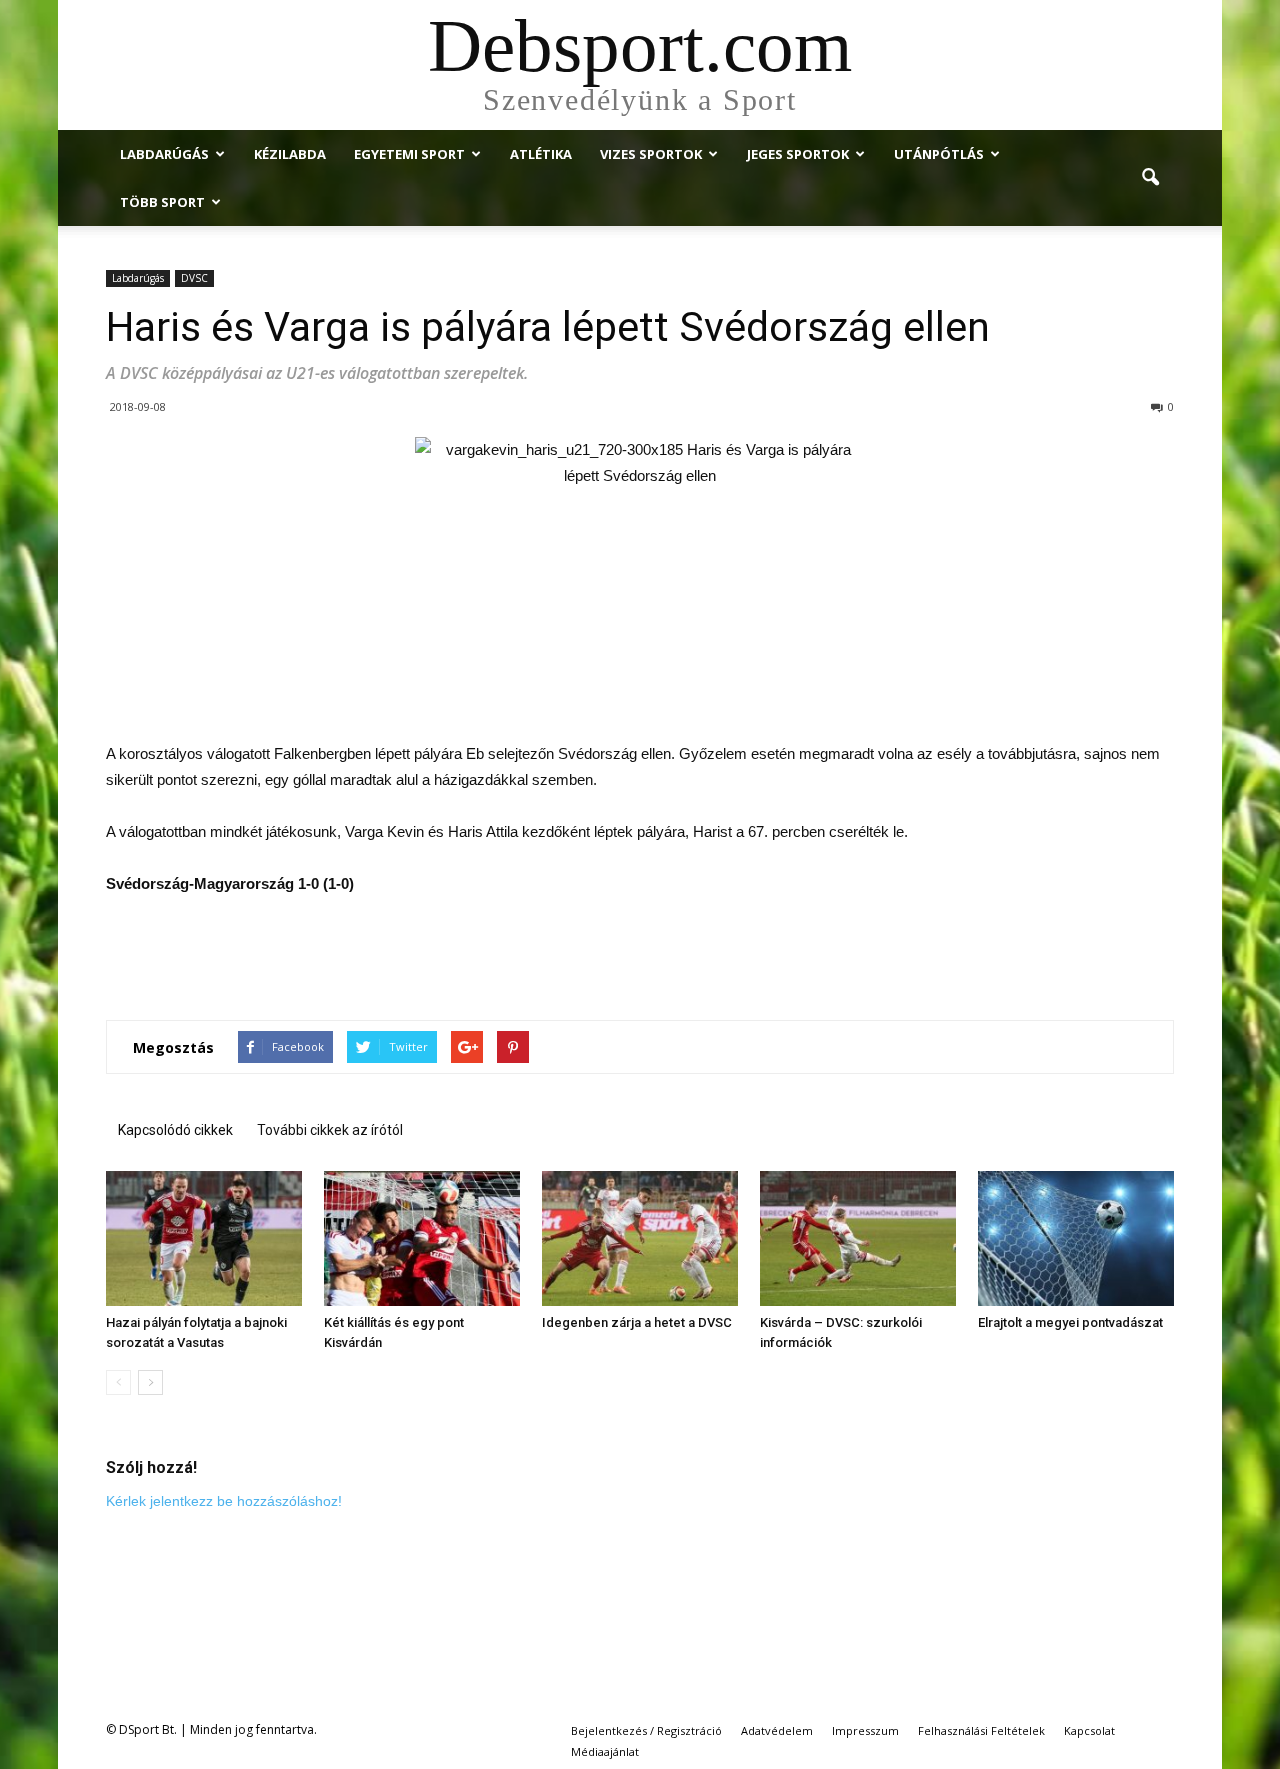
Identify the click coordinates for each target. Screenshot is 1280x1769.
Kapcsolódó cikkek (175, 1130)
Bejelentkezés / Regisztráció (646, 1730)
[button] (1150, 178)
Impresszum (865, 1730)
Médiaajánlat (605, 1751)
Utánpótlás (939, 154)
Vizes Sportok (651, 154)
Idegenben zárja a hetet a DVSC (637, 1322)
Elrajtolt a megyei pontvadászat (1070, 1322)
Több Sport (162, 202)
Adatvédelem (777, 1730)
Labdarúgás (164, 154)
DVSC (194, 278)
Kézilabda (290, 154)
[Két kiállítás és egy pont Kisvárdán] (422, 1238)
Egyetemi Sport (409, 154)
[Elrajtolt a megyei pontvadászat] (1076, 1238)
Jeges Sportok (798, 154)
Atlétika (541, 154)
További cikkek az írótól (330, 1130)
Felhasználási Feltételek (981, 1730)
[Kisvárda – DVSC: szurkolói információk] (858, 1238)
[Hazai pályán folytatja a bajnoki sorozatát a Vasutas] (204, 1238)
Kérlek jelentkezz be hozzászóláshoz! (224, 1501)
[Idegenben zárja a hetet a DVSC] (640, 1238)
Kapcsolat (1089, 1730)
